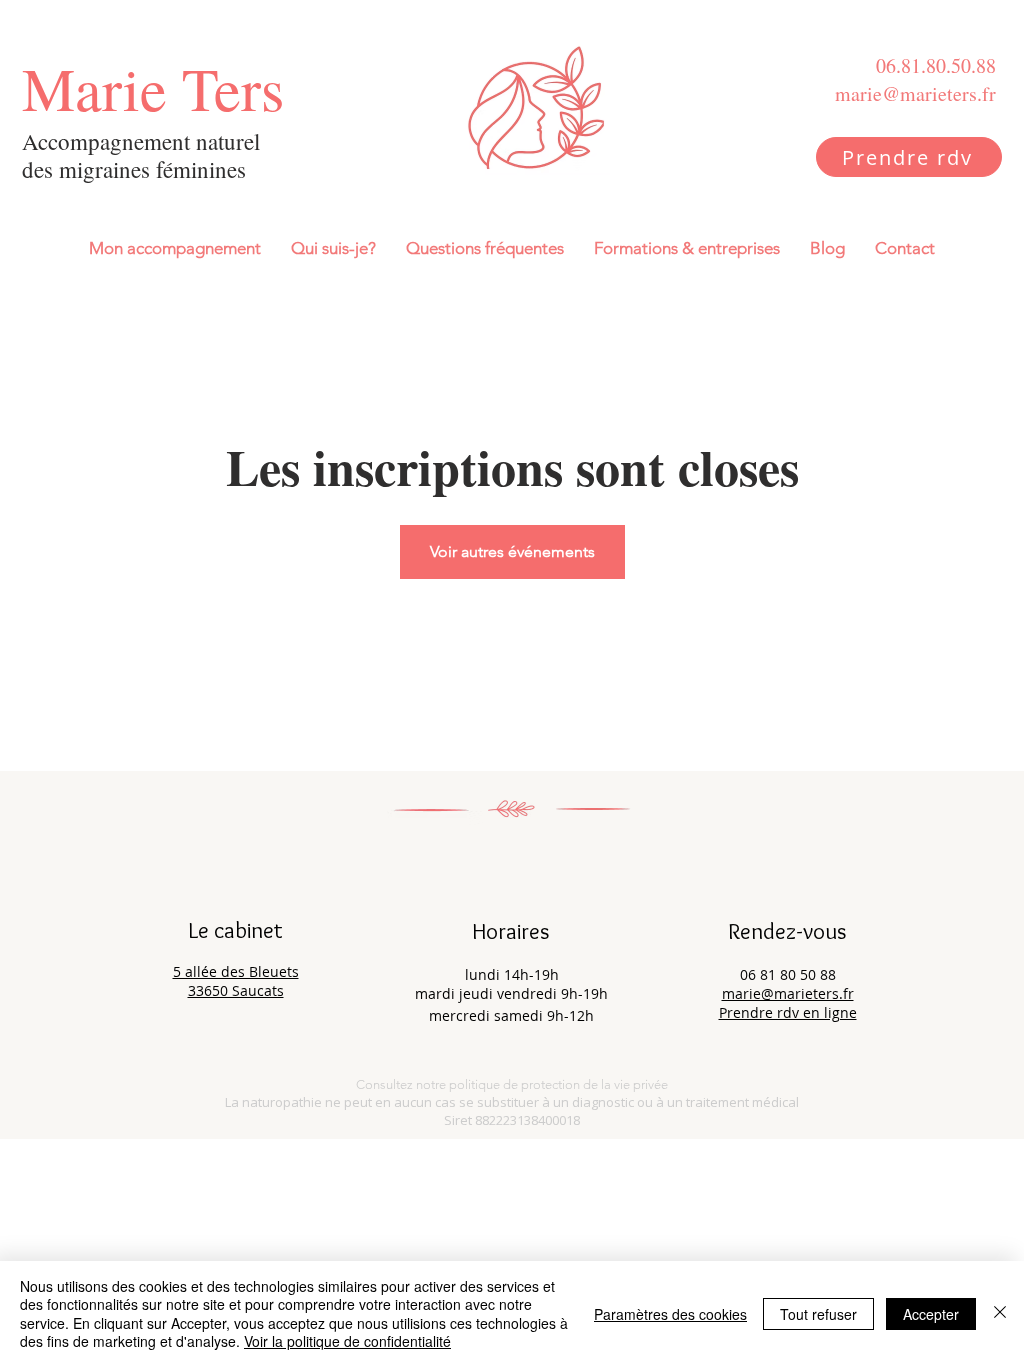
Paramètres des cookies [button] (670, 1314)
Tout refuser (818, 1314)
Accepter (931, 1314)
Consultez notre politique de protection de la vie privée (512, 1084)
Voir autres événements (512, 551)
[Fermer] (1000, 1313)
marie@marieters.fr (788, 993)
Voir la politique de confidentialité (347, 1341)
